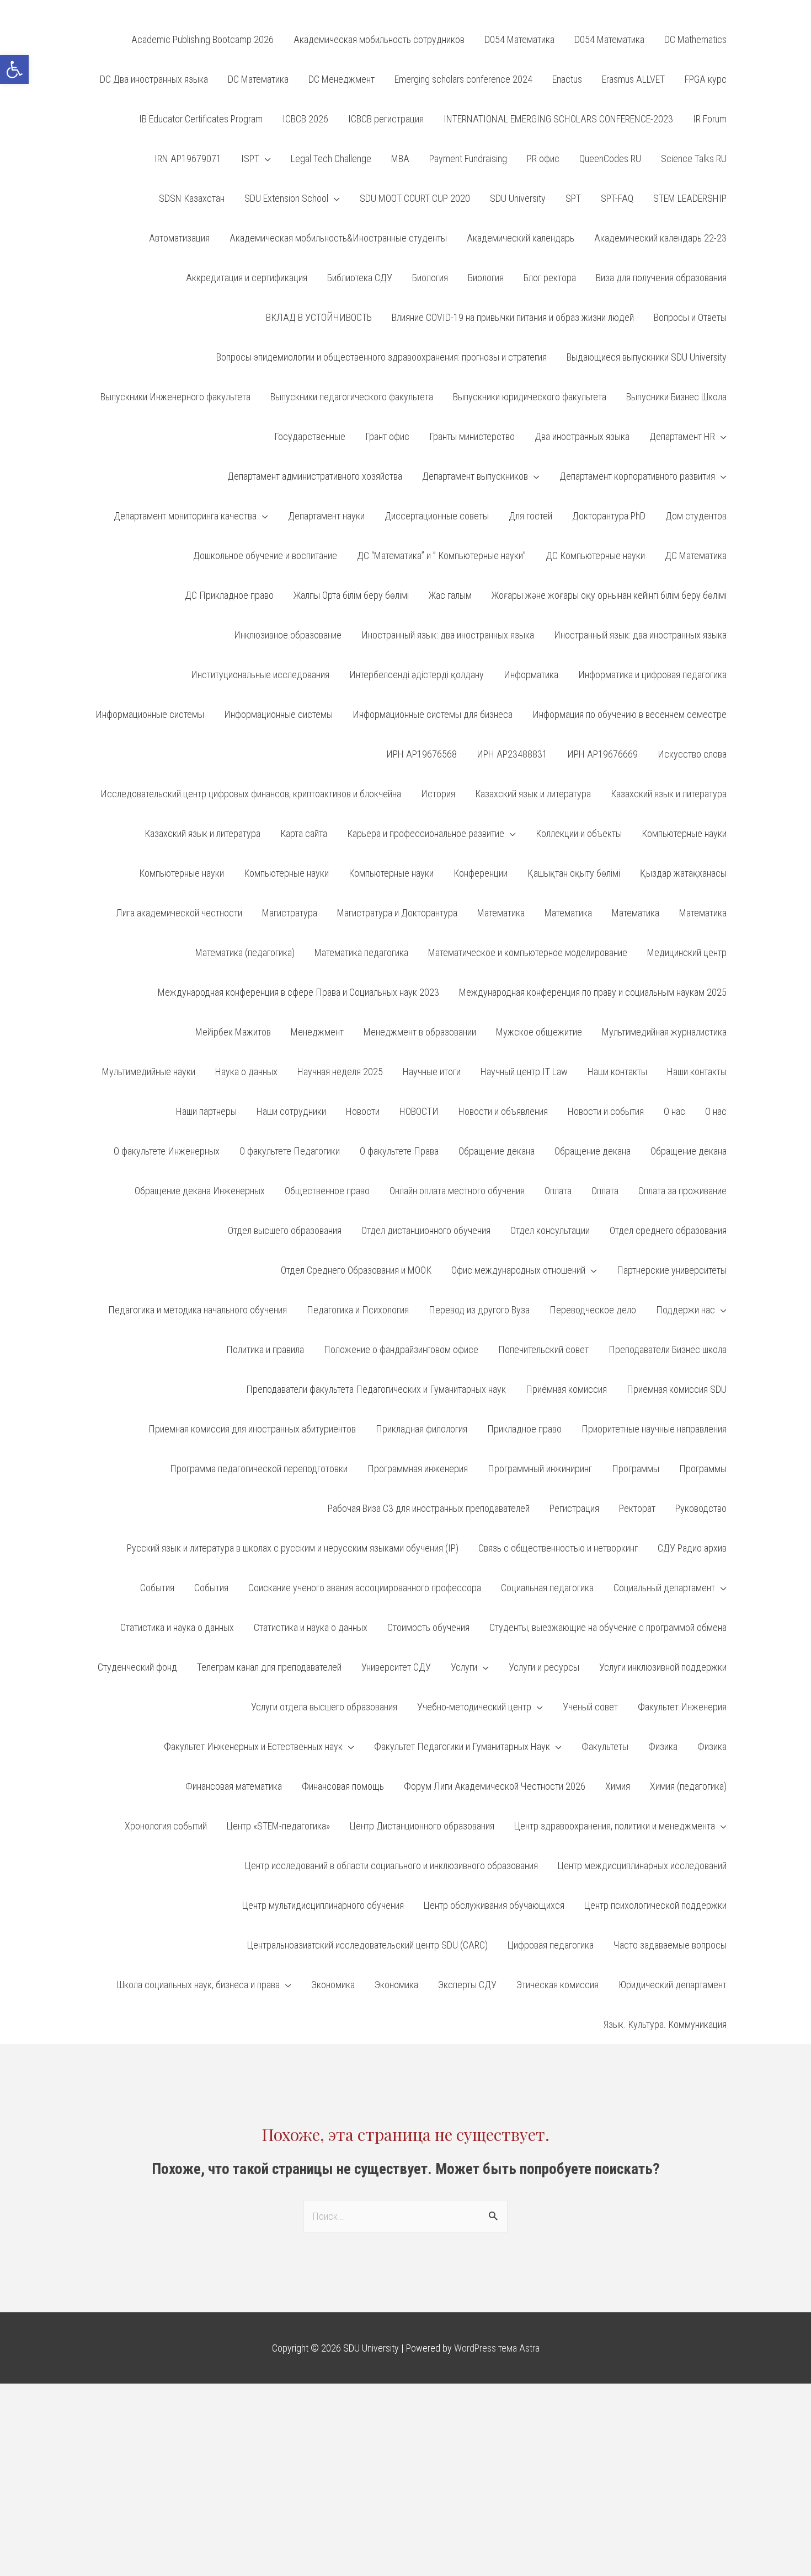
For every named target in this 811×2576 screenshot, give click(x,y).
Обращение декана (497, 1151)
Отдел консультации (550, 1230)
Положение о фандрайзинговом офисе (401, 1349)
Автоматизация (179, 238)
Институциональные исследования (260, 675)
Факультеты (605, 1746)
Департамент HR (682, 436)
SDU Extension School (286, 198)
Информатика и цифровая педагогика (652, 675)
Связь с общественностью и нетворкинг (558, 1548)
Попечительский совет (543, 1349)
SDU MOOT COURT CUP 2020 (415, 198)
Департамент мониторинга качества (185, 516)
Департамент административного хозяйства (315, 476)
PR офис (543, 159)
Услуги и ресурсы (544, 1667)
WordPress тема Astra (497, 2348)
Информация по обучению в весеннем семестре (629, 714)
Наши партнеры (206, 1111)
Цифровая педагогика (551, 1945)
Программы (636, 1469)
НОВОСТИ (419, 1111)
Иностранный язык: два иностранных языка (448, 635)
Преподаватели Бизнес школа (668, 1349)
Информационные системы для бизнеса (433, 714)
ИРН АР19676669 (602, 754)
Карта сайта (304, 833)
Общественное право (327, 1191)
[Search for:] (405, 2216)
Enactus (567, 79)
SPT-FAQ (617, 198)
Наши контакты (617, 1072)
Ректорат (637, 1508)
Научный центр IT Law (524, 1072)
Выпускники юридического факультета (530, 397)
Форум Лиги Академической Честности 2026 (495, 1786)
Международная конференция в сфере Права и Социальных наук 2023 (298, 992)
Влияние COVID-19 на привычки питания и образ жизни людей (513, 317)
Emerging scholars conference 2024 (463, 79)
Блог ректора (550, 278)
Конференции (481, 873)
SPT (573, 198)
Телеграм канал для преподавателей (269, 1667)
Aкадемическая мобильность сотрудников (379, 39)
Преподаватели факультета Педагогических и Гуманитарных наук (376, 1389)
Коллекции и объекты (579, 833)
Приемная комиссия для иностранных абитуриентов (252, 1429)
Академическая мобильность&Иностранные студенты (338, 238)
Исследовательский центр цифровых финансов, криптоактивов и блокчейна (251, 794)
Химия (618, 1786)
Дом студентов (696, 516)
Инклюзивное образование (288, 635)
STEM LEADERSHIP (690, 198)
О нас (674, 1111)
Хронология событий (166, 1826)
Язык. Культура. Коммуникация (665, 2024)
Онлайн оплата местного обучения (457, 1191)
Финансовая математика (234, 1786)
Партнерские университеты (672, 1270)
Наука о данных (246, 1072)
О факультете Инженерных (167, 1151)
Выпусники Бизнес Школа (676, 397)
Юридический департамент (673, 1985)
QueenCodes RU (610, 159)
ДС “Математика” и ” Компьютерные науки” (441, 556)
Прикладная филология (421, 1429)
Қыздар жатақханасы (683, 873)
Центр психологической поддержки (655, 1905)
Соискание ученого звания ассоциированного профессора (365, 1588)
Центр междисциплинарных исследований (642, 1866)
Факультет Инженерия (682, 1707)
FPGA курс (706, 79)
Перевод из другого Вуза (479, 1310)
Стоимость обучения (428, 1627)
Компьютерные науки (684, 833)
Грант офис (387, 436)
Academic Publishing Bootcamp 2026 (202, 39)
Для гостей (530, 516)
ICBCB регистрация (386, 119)
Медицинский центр (687, 952)
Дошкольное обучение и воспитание (265, 556)
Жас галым (450, 595)
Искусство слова (692, 754)
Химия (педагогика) (688, 1786)
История (438, 794)
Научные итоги (432, 1072)
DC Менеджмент (342, 79)
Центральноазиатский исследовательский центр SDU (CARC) (367, 1945)
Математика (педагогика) (245, 952)
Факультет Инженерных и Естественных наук (253, 1746)
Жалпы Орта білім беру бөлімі (351, 595)
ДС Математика (696, 556)
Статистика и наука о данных (177, 1627)
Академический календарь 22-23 (660, 238)
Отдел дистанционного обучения (426, 1230)
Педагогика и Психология (358, 1310)
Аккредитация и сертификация (247, 278)
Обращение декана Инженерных (200, 1191)
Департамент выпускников (475, 476)
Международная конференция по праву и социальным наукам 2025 (593, 992)
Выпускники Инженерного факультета (175, 397)
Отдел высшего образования (285, 1230)
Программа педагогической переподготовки (259, 1469)
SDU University (518, 198)
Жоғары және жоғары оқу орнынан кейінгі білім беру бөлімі (609, 595)
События (157, 1588)
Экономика (333, 1985)
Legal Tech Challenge (331, 159)
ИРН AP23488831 (512, 754)
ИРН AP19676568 (421, 754)
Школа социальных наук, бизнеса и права (198, 1985)
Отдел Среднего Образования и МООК (356, 1270)
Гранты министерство (472, 436)
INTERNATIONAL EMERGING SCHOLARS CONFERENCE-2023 (558, 119)
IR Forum (710, 119)
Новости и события (606, 1111)
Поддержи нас (685, 1310)
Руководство (701, 1508)
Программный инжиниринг (540, 1469)
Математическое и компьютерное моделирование (528, 952)
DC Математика (258, 79)
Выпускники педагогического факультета (352, 397)
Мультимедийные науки (149, 1072)
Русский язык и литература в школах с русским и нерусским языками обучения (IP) (293, 1548)
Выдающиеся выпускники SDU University (647, 357)
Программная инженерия (418, 1469)
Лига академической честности (179, 913)
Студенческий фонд (137, 1667)
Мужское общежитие (539, 1032)
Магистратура (290, 913)
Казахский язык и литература (533, 794)
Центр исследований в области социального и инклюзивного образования (391, 1866)
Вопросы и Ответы (690, 317)
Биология (430, 278)
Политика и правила (265, 1349)
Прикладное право (524, 1429)
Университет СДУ (396, 1667)
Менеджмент (317, 1032)
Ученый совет (590, 1707)
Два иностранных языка (582, 436)
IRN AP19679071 (188, 159)
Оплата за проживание (682, 1191)
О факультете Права (399, 1151)
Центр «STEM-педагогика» (278, 1826)
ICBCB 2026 (305, 119)
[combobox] (405, 2216)
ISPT (250, 159)
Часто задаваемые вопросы (670, 1945)
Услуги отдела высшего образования (324, 1707)
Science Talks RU (694, 159)
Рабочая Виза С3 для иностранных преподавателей (429, 1508)
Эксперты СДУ (467, 1985)
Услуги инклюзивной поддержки (663, 1667)
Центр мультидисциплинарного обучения (323, 1905)
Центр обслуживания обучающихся (494, 1905)
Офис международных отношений (518, 1270)
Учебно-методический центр (474, 1707)
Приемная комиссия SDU (677, 1389)
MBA (400, 159)
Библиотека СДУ (360, 278)
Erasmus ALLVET (633, 79)
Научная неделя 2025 (340, 1072)
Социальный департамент (664, 1588)
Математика (501, 913)
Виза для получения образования (661, 278)
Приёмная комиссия (566, 1389)
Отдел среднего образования (668, 1230)
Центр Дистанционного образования (422, 1826)
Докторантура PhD (609, 516)
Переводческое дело (593, 1310)
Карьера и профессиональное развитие (426, 833)
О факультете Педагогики (290, 1151)
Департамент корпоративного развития (637, 476)
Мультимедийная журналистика (664, 1032)
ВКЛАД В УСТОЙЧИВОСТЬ (319, 317)
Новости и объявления (503, 1111)
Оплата (558, 1191)
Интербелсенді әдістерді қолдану (417, 675)
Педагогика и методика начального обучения (198, 1310)
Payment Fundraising (468, 159)
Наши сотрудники (291, 1111)
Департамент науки (326, 516)
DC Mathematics (695, 39)
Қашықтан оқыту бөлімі (574, 873)
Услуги (464, 1667)
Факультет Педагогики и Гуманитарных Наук (462, 1746)
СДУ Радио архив (692, 1548)
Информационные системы (150, 714)
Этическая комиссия (557, 1985)
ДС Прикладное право (229, 595)
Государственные (310, 436)
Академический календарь (521, 238)
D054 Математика (519, 39)
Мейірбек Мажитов (233, 1032)
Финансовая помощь (343, 1786)
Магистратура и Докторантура (397, 913)
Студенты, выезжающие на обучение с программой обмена (608, 1627)
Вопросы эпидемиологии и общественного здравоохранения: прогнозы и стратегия (382, 357)
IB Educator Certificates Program (201, 119)
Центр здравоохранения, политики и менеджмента (615, 1826)
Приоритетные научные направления (654, 1429)
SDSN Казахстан (192, 198)
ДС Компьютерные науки (595, 556)
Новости (363, 1111)
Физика (663, 1746)
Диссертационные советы (437, 516)
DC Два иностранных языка (154, 79)
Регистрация (574, 1508)
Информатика (531, 675)
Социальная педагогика (547, 1588)
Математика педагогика (361, 952)
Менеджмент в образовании (420, 1032)
